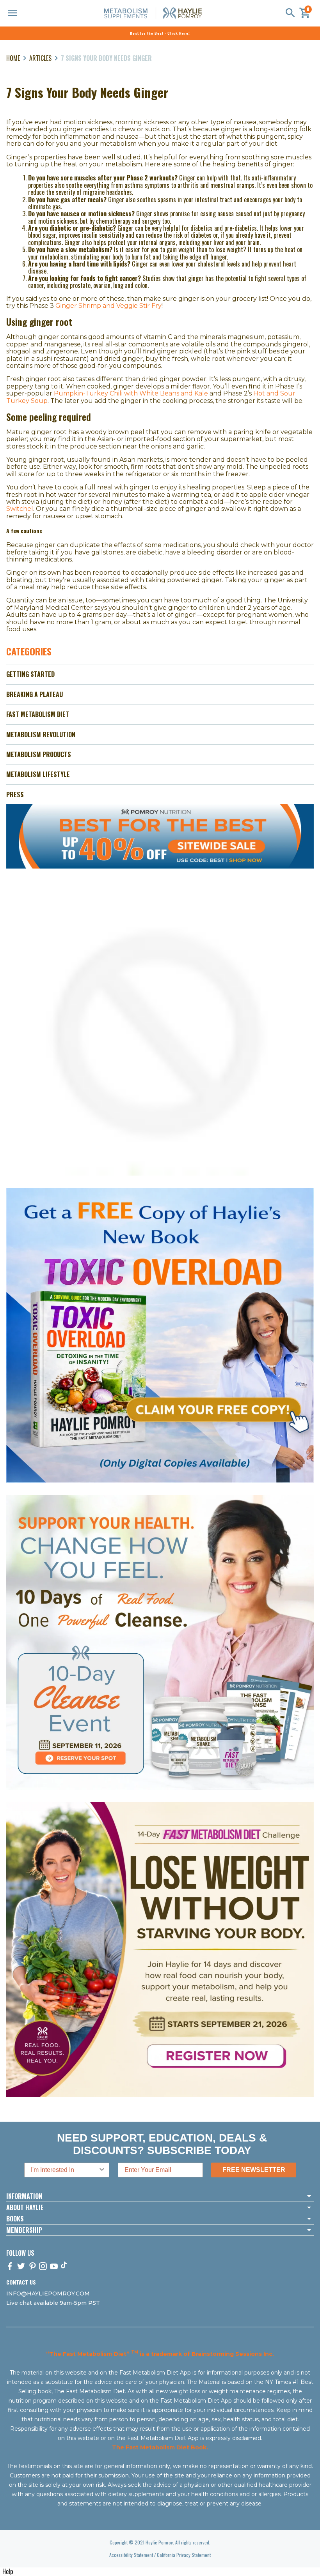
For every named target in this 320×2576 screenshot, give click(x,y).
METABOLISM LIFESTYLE (38, 774)
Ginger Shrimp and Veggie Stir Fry (108, 306)
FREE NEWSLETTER (254, 2170)
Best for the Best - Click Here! (160, 33)
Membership (24, 2230)
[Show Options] (102, 2170)
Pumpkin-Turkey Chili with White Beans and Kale (131, 393)
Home (13, 58)
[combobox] (64, 2170)
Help (8, 2571)
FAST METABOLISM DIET (38, 714)
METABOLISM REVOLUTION (41, 734)
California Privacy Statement (184, 2555)
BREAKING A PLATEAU (35, 694)
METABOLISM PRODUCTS (39, 754)
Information (24, 2196)
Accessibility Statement (131, 2555)
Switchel (20, 509)
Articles (40, 58)
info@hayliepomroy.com (48, 2294)
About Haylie (25, 2207)
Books (15, 2219)
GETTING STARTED (30, 674)
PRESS (15, 795)
